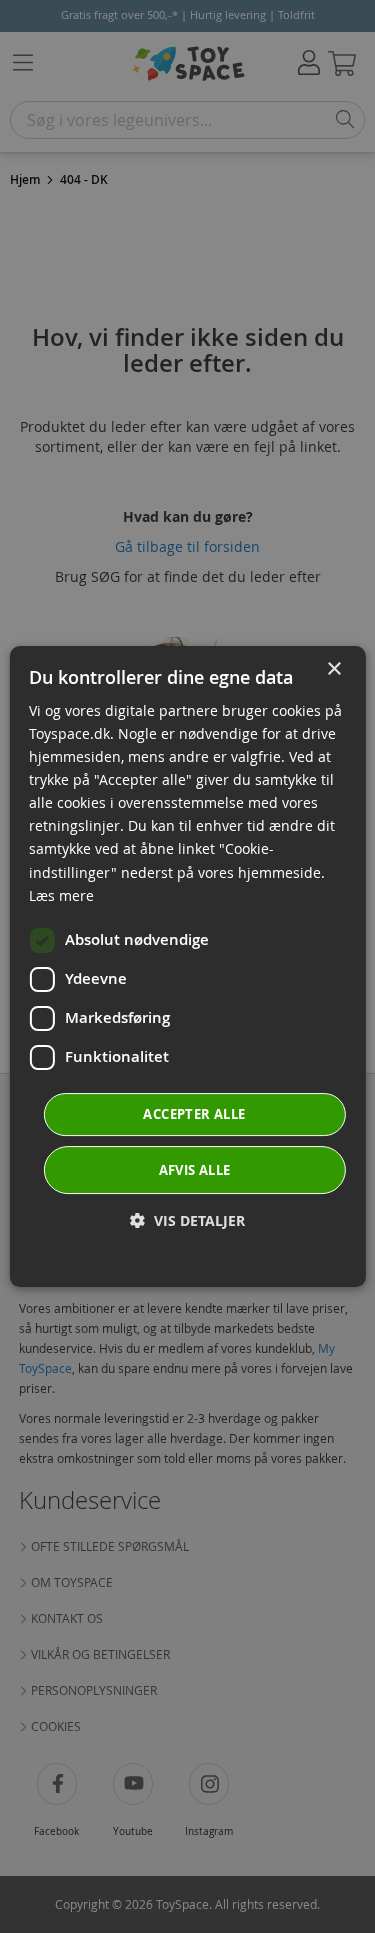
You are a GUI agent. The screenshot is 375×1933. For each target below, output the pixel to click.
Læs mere (61, 895)
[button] (187, 1220)
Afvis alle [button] (195, 1170)
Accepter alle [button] (194, 1114)
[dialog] (187, 967)
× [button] (333, 669)
